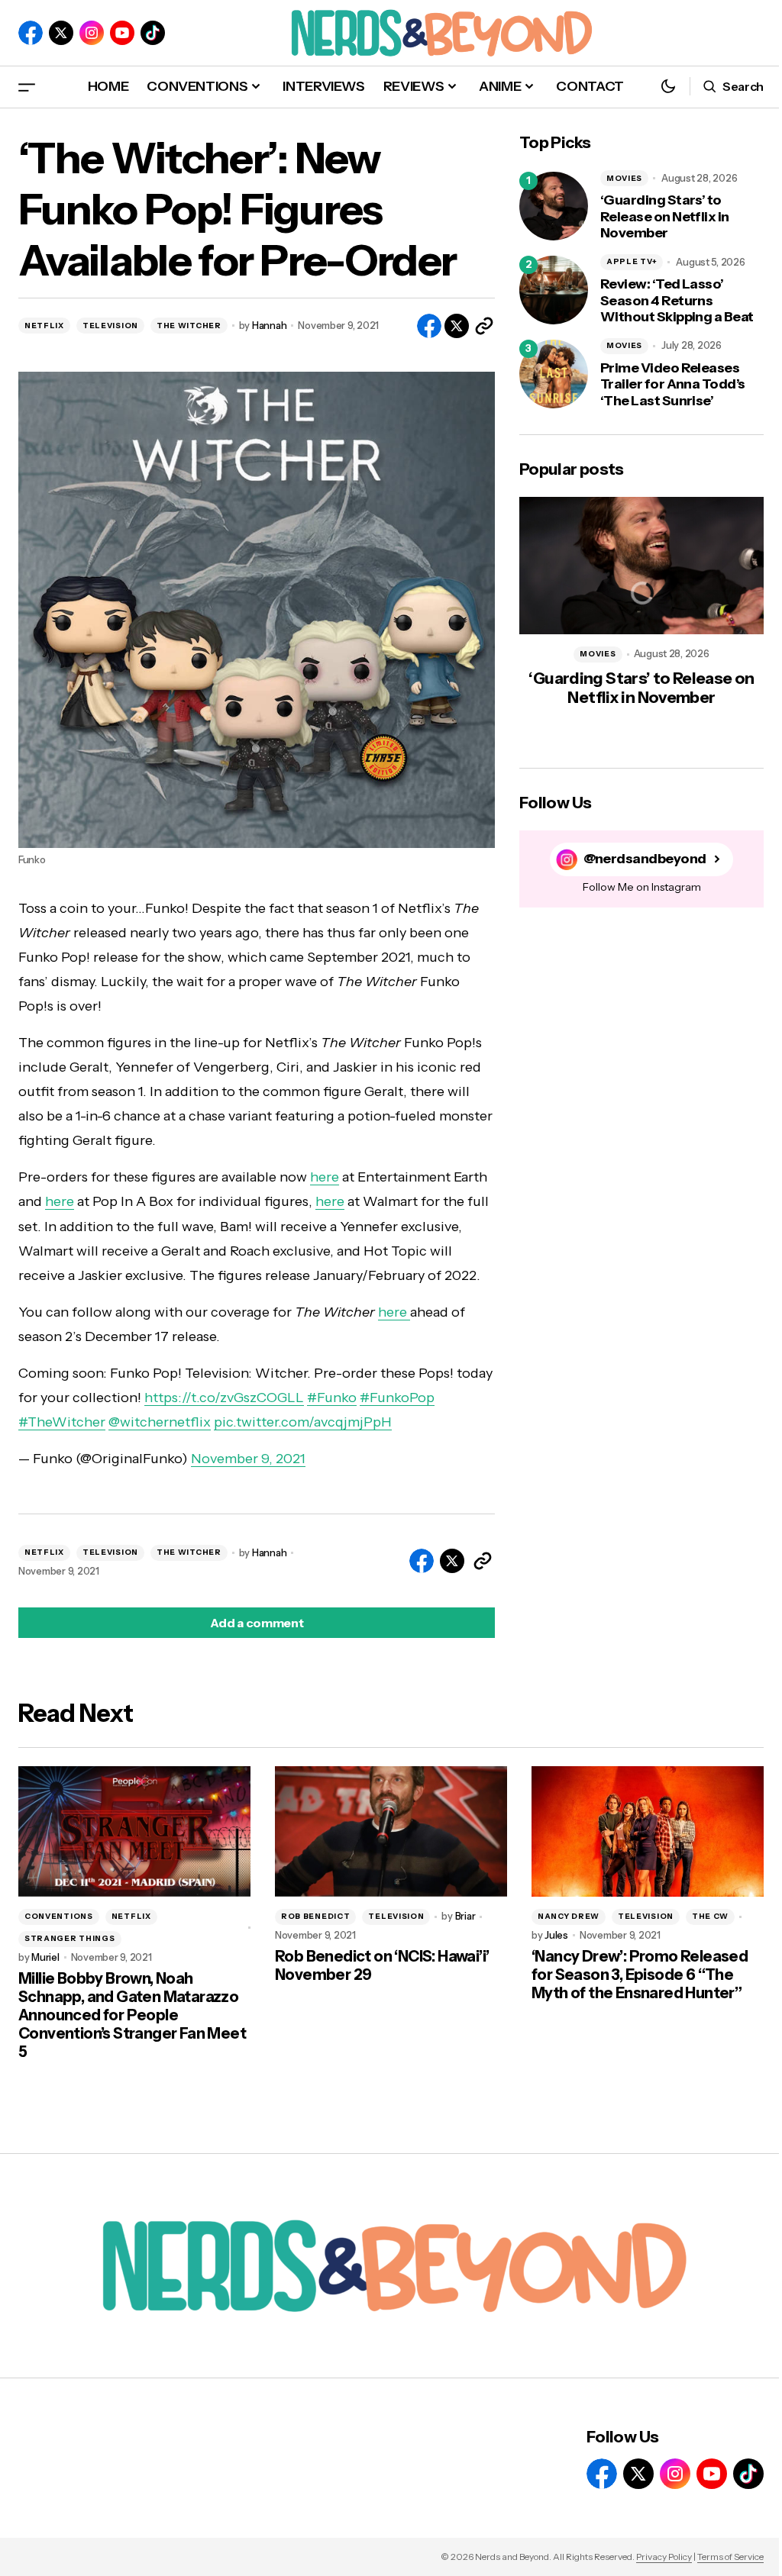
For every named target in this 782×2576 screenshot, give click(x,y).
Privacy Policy (664, 2557)
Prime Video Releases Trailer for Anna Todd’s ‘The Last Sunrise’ (673, 385)
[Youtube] (122, 33)
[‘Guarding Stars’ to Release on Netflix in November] (554, 206)
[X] (61, 33)
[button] (27, 87)
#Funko (332, 1398)
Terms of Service (730, 2557)
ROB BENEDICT (315, 1916)
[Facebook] (31, 33)
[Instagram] (92, 33)
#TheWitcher (62, 1422)
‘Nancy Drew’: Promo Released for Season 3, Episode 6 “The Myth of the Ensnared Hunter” (640, 1975)
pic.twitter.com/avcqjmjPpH (303, 1422)
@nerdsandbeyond (645, 859)
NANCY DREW (569, 1916)
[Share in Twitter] (457, 326)
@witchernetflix (160, 1422)
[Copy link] (484, 326)
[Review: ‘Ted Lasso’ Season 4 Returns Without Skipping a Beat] (554, 290)
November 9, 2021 (248, 1459)
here (325, 1177)
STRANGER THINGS (70, 1938)
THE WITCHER (189, 326)
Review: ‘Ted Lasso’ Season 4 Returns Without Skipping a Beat (677, 301)
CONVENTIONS (59, 1916)
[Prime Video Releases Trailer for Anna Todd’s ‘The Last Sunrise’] (554, 374)
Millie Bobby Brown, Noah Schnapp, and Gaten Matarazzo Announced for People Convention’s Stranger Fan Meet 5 (132, 2015)
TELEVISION (110, 326)
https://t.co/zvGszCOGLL (224, 1398)
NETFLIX (44, 326)
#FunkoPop (397, 1398)
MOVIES (624, 178)
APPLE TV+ (632, 261)
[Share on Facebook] (429, 326)
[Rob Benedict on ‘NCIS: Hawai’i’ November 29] (391, 1831)
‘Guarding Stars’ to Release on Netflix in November (665, 217)
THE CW (710, 1916)
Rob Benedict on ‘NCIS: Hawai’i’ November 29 (382, 1965)
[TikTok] (153, 33)
